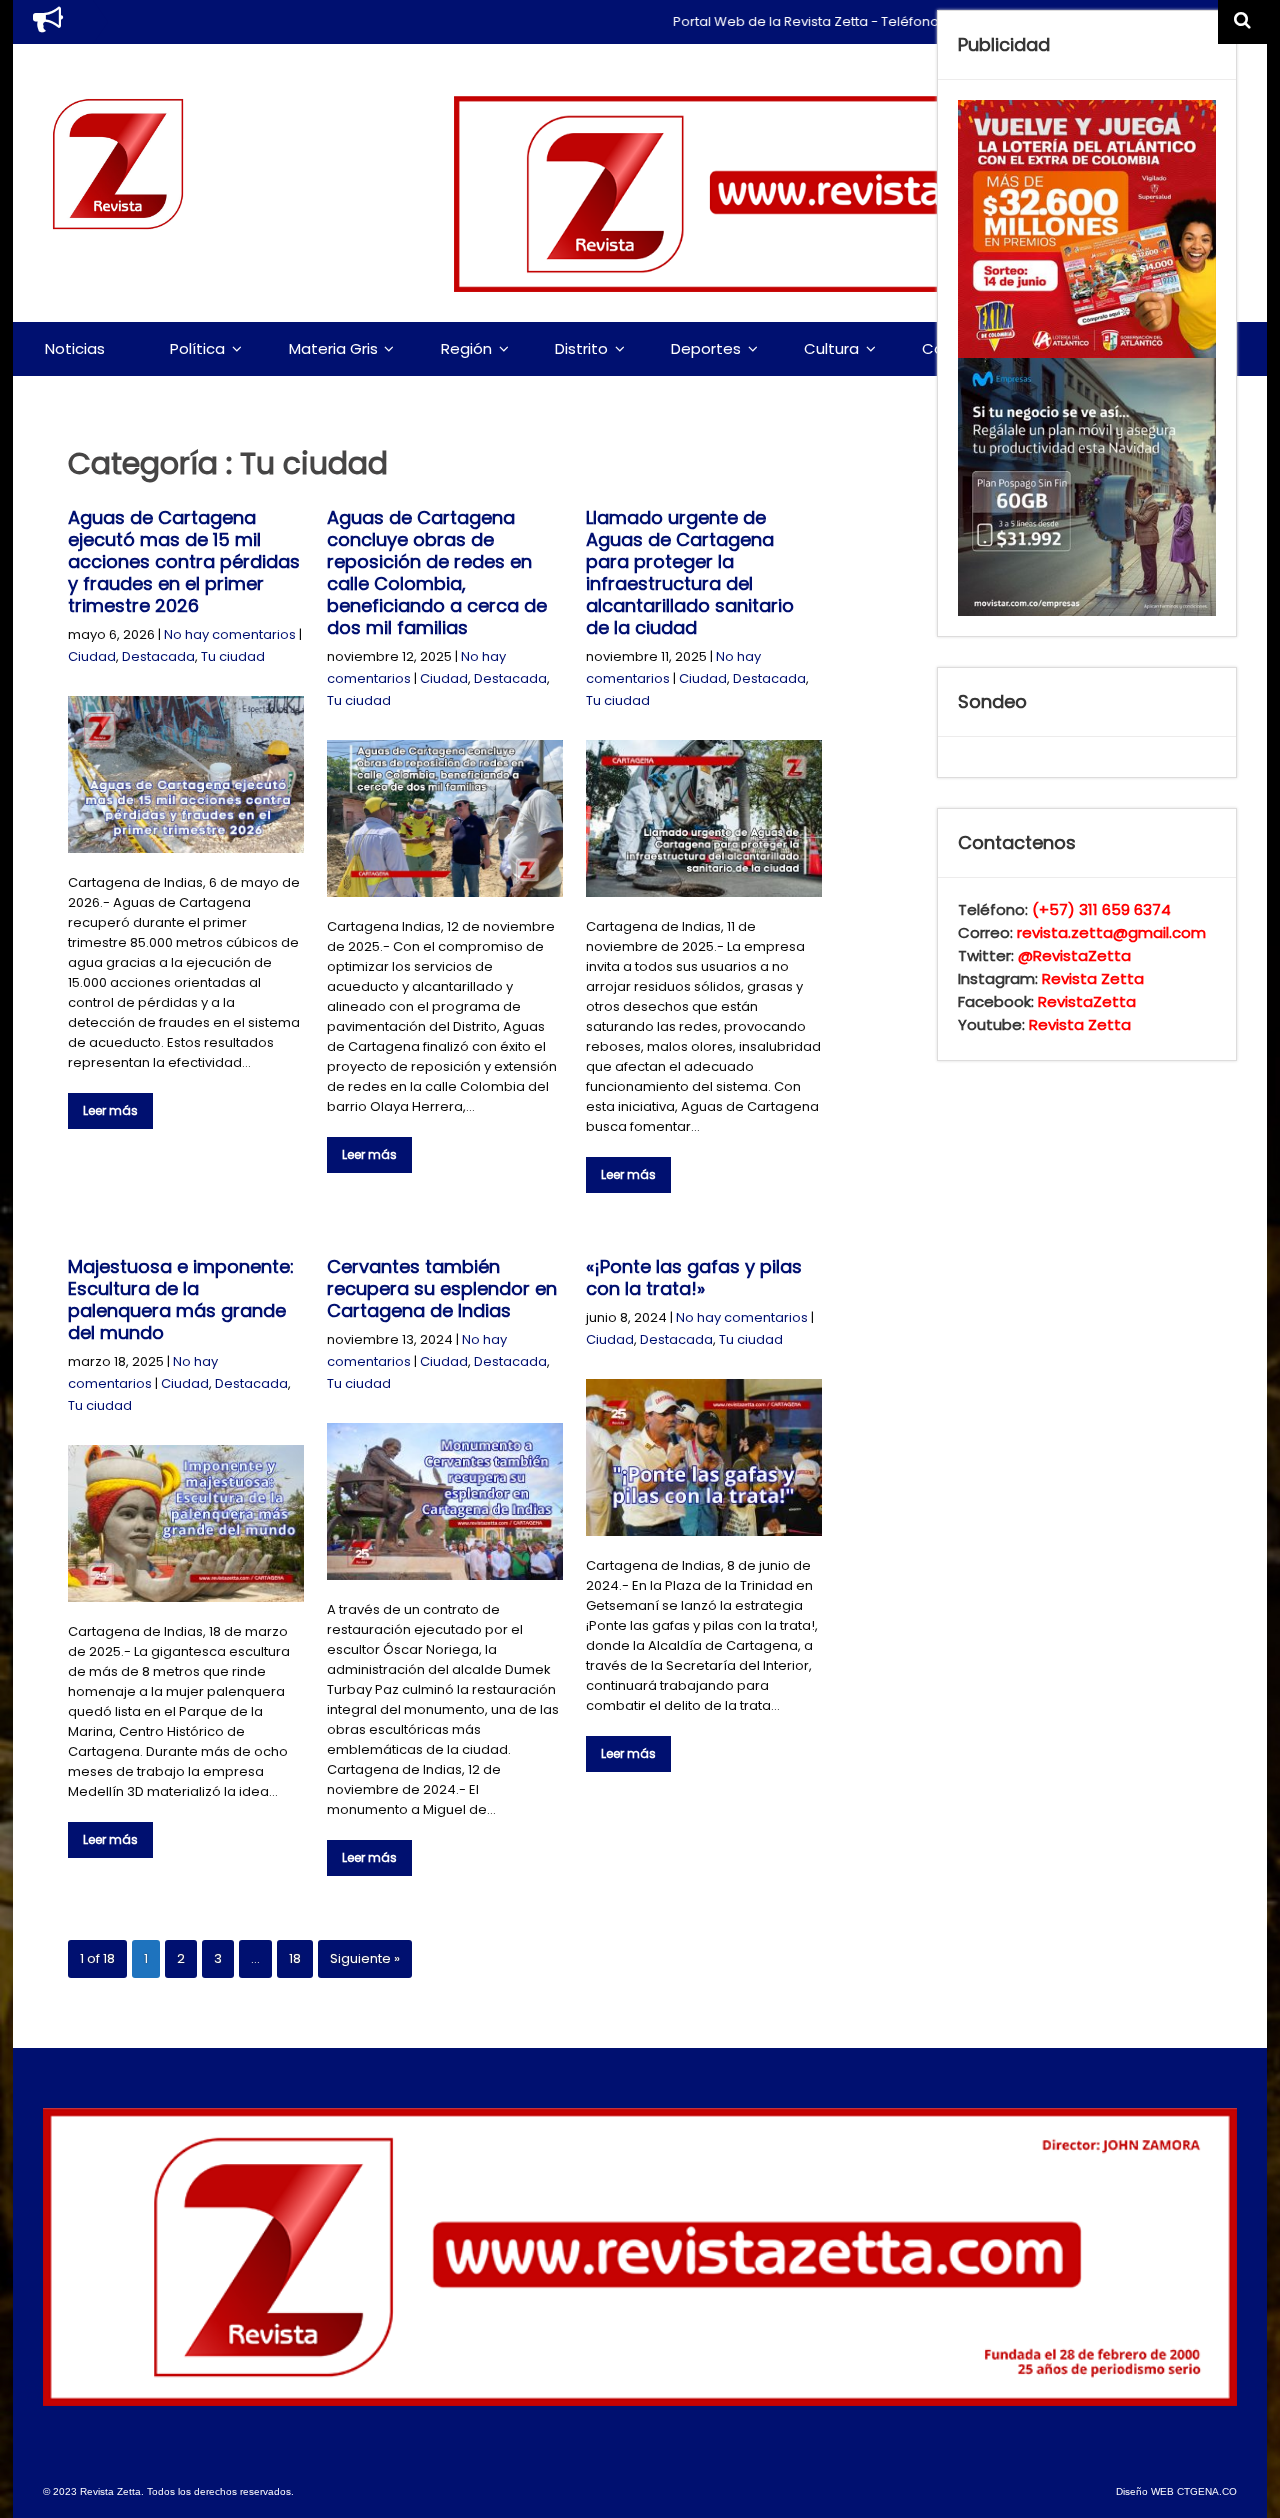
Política (197, 348)
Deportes (706, 348)
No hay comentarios (230, 634)
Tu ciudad (233, 656)
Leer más (110, 1110)
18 (295, 1958)
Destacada (158, 656)
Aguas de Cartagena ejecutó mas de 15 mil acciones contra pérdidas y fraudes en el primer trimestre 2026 (184, 561)
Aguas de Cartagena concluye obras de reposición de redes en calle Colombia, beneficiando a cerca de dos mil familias (437, 572)
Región (466, 348)
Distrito (581, 348)
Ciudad (92, 656)
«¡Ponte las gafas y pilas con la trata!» (694, 1277)
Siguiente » (365, 1958)
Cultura (831, 348)
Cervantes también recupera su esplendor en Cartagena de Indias (442, 1288)
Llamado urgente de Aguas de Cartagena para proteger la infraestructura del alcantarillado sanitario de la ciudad (690, 572)
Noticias (75, 348)
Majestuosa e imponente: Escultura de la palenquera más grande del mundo (181, 1299)
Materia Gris (333, 348)
